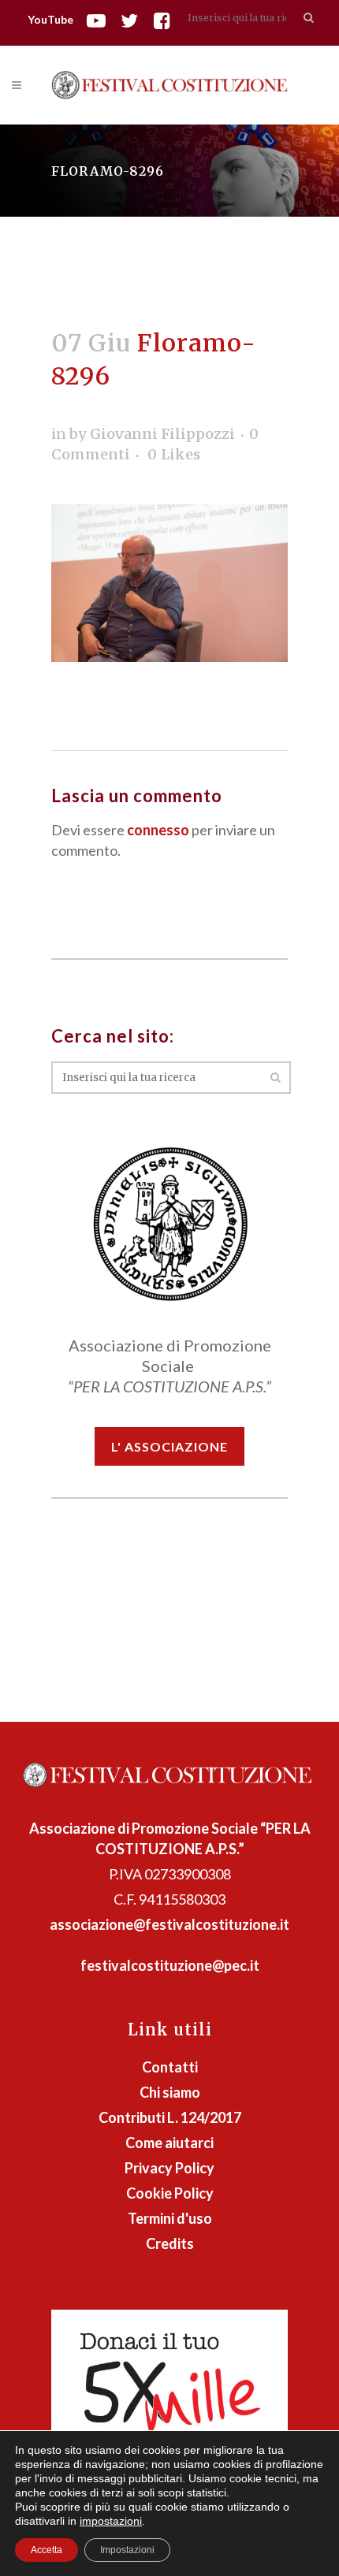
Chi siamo (170, 2092)
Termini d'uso (170, 2218)
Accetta (47, 2550)
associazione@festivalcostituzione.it (169, 1924)
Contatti (170, 2067)
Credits (170, 2243)
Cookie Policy (170, 2193)
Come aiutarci (169, 2143)
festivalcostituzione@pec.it (170, 1965)
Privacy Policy (169, 2168)
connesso (158, 830)
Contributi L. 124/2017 (170, 2117)
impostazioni (111, 2521)
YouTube (50, 19)
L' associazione (169, 1446)
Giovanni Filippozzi (162, 434)
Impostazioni (127, 2550)
